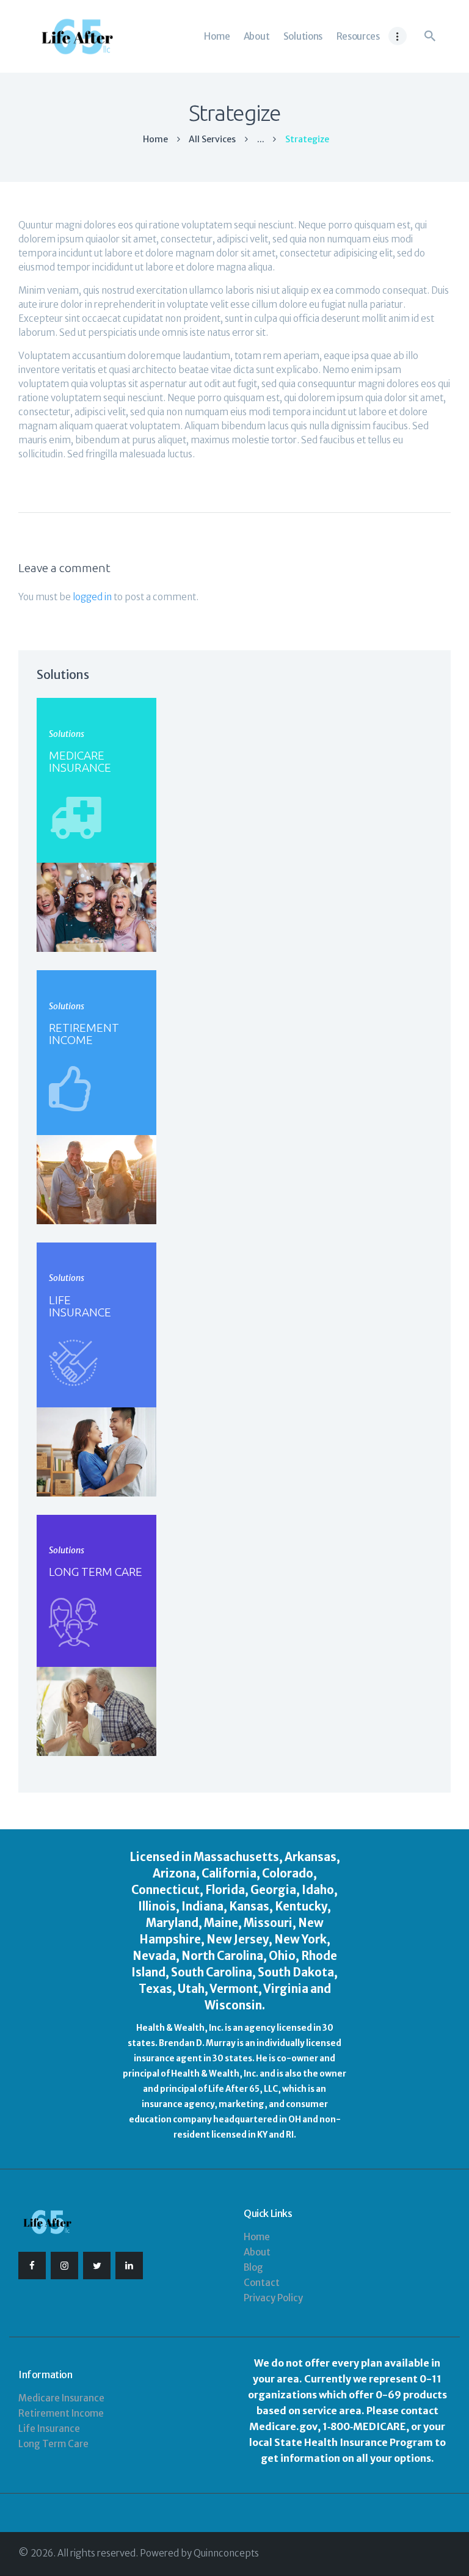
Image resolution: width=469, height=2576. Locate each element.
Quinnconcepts (226, 2553)
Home (155, 140)
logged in (92, 597)
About (257, 2252)
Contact (262, 2283)
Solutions (67, 734)
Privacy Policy (273, 2298)
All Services (212, 139)
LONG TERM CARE (96, 1572)
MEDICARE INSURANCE (80, 761)
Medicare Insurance (61, 2398)
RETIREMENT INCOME (84, 1034)
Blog (253, 2267)
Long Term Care (53, 2444)
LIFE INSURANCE (80, 1306)
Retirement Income (61, 2413)
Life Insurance (49, 2429)
